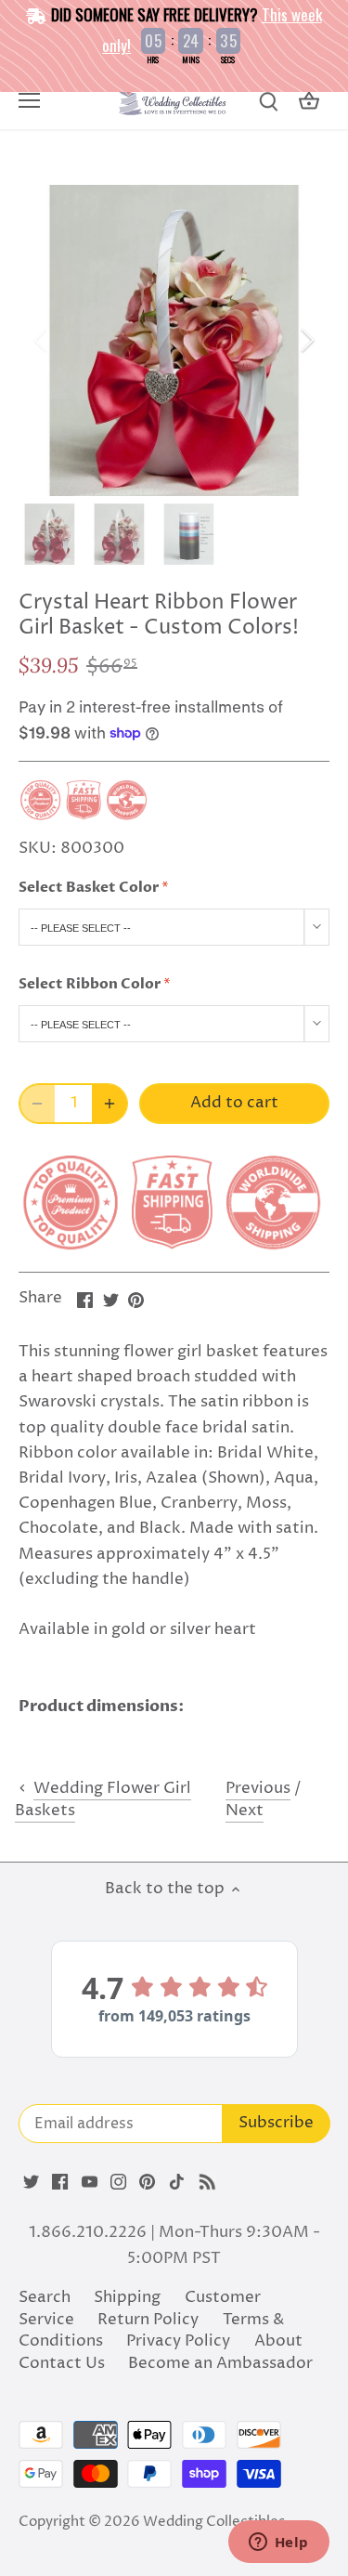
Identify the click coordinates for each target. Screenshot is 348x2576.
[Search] (268, 102)
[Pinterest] (147, 2182)
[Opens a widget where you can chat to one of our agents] (278, 2543)
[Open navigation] (29, 100)
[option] (174, 340)
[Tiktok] (177, 2182)
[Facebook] (60, 2182)
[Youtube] (90, 2182)
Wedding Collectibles (214, 2522)
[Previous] (42, 340)
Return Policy (148, 2320)
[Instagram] (118, 2182)
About (278, 2341)
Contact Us (62, 2363)
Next (245, 1811)
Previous (258, 1788)
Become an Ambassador (220, 2363)
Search (45, 2297)
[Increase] (110, 1104)
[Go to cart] (309, 102)
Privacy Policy (178, 2341)
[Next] (306, 340)
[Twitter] (31, 2182)
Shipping (127, 2297)
